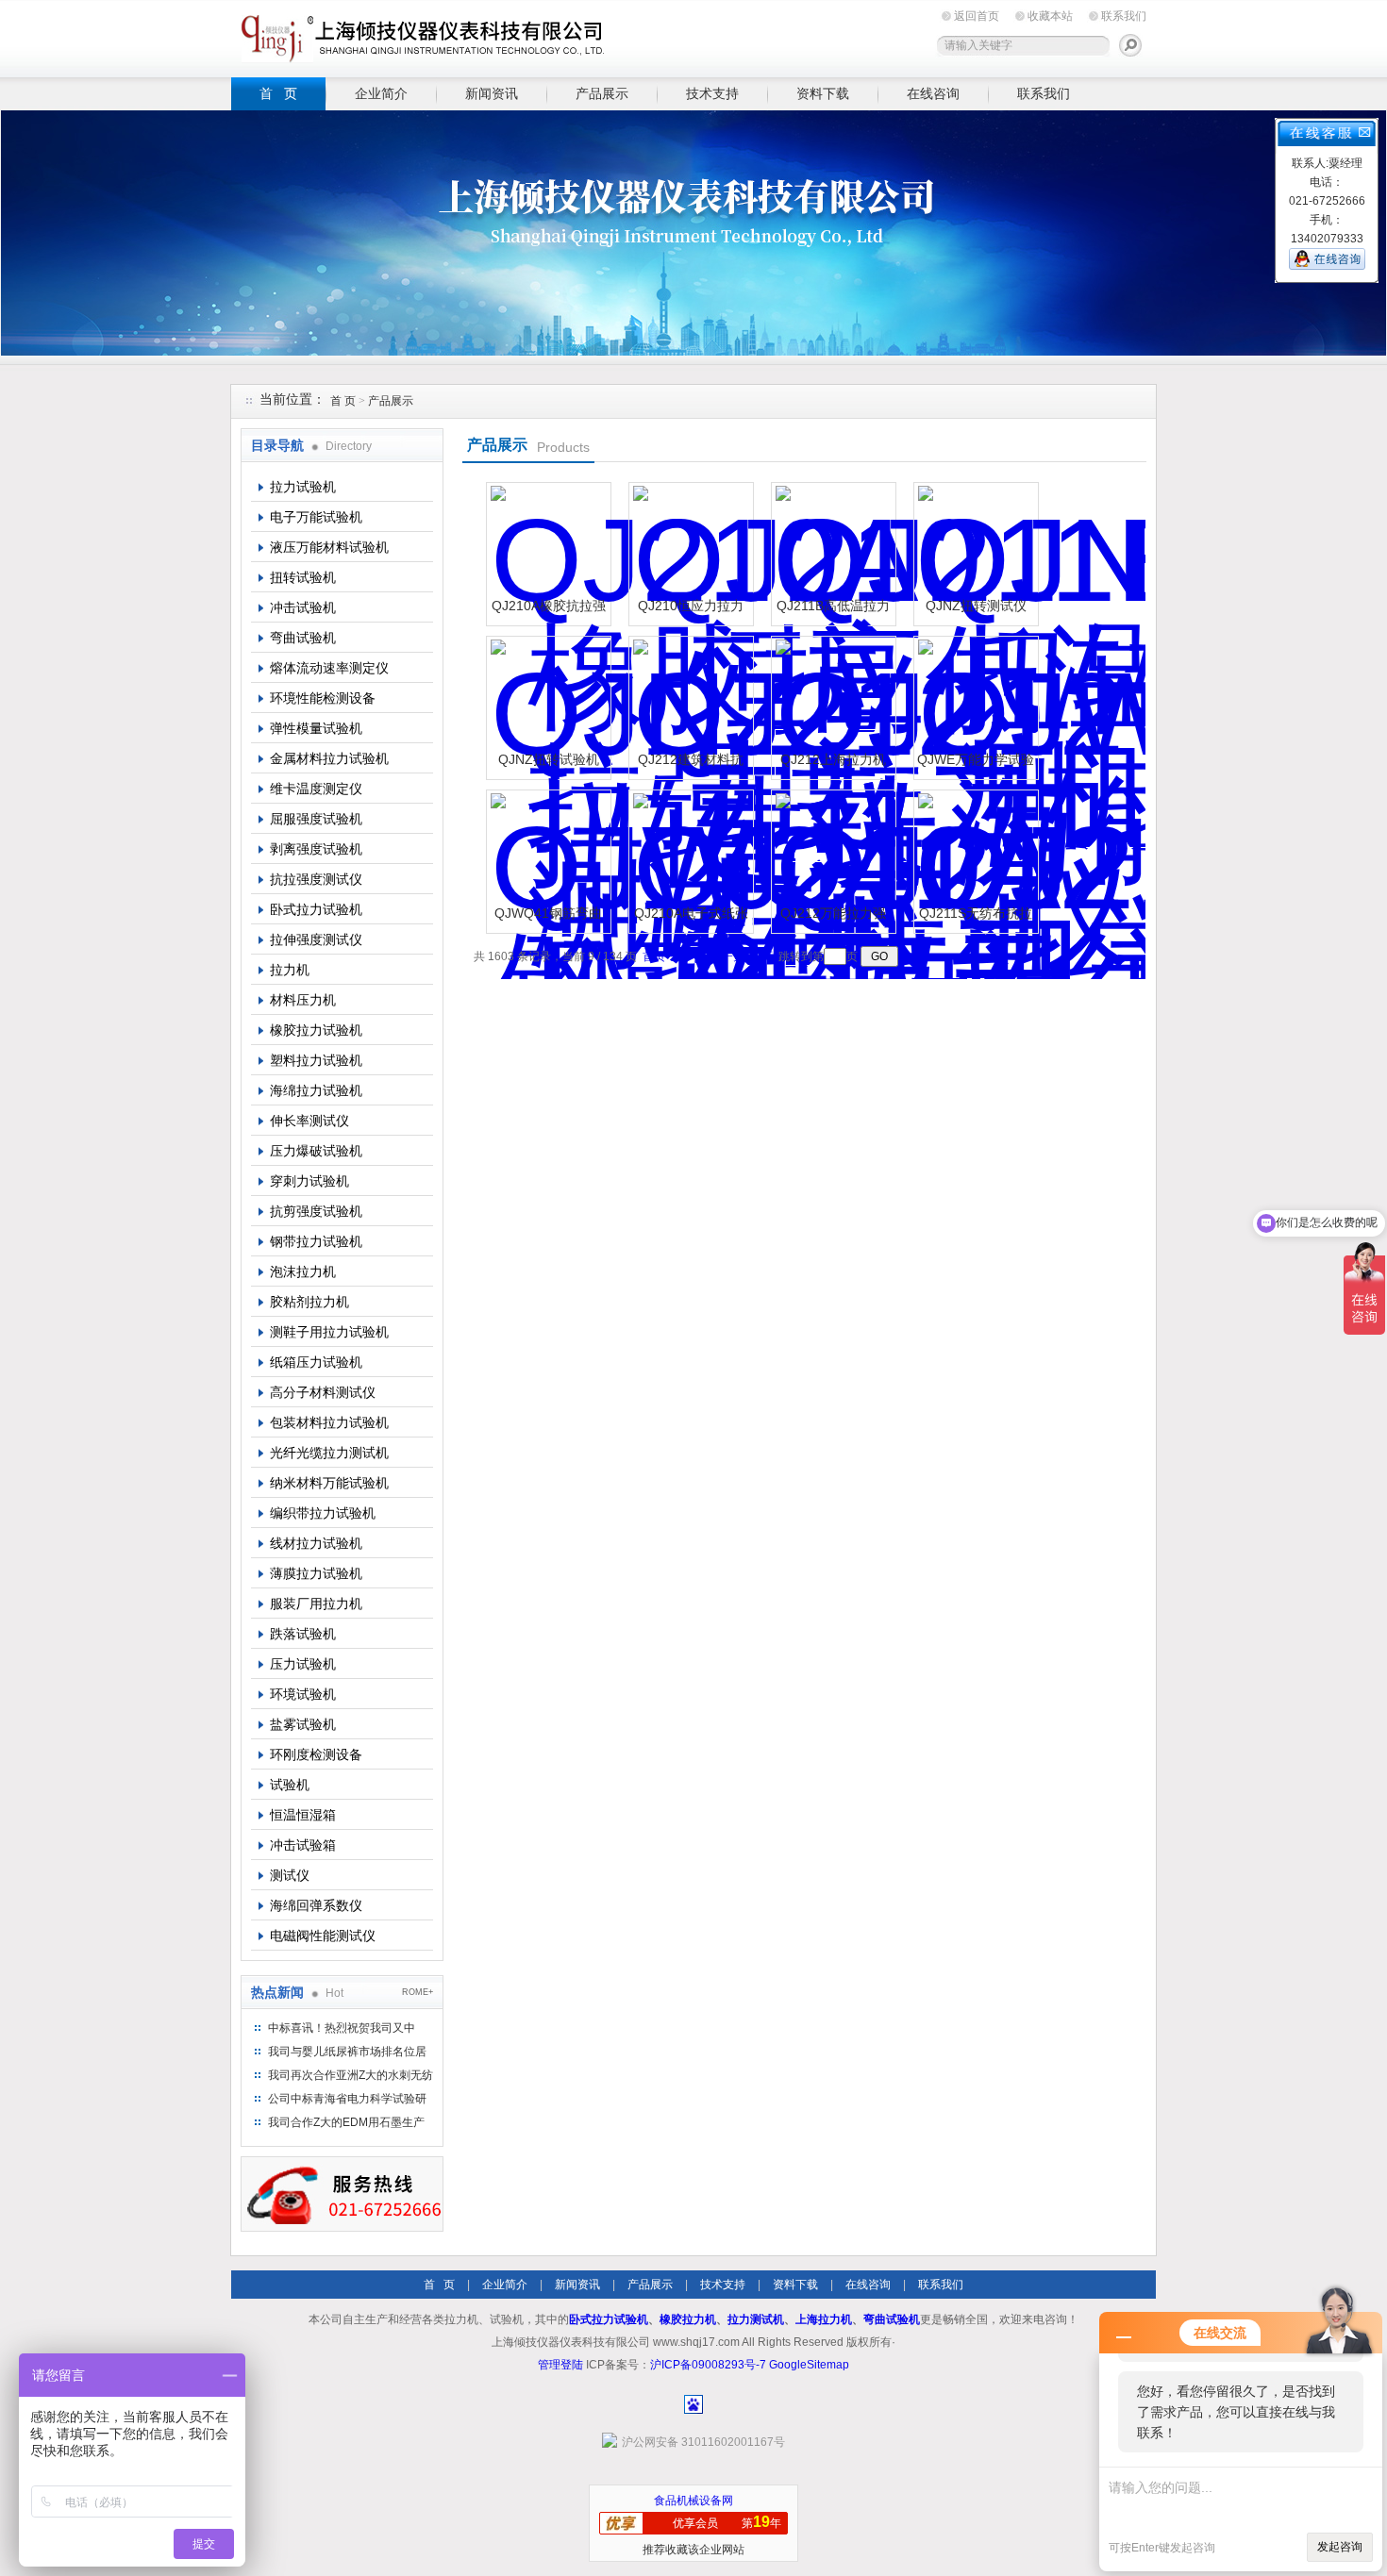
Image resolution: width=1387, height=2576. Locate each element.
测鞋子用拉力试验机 (329, 1332)
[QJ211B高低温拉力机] (831, 542)
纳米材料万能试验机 (329, 1483)
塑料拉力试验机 (316, 1060)
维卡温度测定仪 (316, 789)
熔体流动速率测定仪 (329, 668)
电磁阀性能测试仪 (323, 1936)
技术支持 (712, 93)
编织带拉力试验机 (323, 1513)
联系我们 (1124, 16)
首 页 (278, 93)
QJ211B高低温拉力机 (833, 613)
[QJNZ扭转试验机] (546, 696)
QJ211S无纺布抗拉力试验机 (976, 920)
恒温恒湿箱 (303, 1815)
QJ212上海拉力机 (833, 759)
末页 (761, 956)
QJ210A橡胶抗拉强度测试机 (549, 613)
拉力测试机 (756, 2319)
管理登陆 (560, 2365)
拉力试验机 (303, 487)
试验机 (290, 1785)
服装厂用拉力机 (316, 1604)
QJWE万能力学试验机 (976, 766)
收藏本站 (1050, 16)
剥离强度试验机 (316, 849)
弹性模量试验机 (316, 728)
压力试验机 (303, 1664)
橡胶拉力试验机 (316, 1030)
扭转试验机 (303, 577)
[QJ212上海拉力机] (831, 696)
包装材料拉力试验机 (329, 1422)
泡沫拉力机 (303, 1271)
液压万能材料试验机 (329, 547)
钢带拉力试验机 (316, 1241)
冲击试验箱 (303, 1845)
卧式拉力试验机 (316, 909)
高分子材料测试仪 (323, 1392)
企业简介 (381, 93)
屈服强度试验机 (316, 819)
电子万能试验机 (316, 517)
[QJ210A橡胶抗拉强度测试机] (546, 542)
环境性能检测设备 (323, 698)
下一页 (727, 956)
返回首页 (977, 16)
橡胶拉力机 (688, 2319)
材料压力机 (303, 1000)
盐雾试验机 (303, 1724)
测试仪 (290, 1875)
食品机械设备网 (693, 2501)
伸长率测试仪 (309, 1121)
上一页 (688, 956)
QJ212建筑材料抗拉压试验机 (691, 766)
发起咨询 (1340, 2547)
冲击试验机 (303, 607)
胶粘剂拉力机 (309, 1302)
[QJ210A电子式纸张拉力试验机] (689, 850)
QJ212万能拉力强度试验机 (833, 920)
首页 (654, 956)
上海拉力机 (824, 2319)
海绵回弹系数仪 (316, 1905)
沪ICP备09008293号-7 (708, 2365)
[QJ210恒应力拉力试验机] (689, 542)
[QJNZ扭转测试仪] (974, 542)
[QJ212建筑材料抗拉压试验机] (689, 696)
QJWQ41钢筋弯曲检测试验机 (548, 920)
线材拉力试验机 (316, 1543)
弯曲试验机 (303, 638)
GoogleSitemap (809, 2365)
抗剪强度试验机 (316, 1211)
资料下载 (823, 93)
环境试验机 (303, 1694)
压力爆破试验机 (316, 1151)
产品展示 (602, 93)
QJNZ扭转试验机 (549, 759)
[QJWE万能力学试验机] (974, 696)
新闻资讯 (492, 93)
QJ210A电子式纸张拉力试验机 (691, 920)
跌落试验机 (303, 1634)
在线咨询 (933, 93)
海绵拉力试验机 (316, 1090)
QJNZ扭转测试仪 (976, 606)
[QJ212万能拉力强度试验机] (831, 850)
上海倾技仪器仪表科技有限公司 (420, 35)
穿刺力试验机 (309, 1181)
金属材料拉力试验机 (329, 758)
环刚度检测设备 (316, 1754)
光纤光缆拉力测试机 (329, 1453)
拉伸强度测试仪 (316, 939)
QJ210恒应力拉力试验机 (691, 613)
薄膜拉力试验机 (316, 1573)
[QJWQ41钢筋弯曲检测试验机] (546, 850)
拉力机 (290, 970)
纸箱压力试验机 (316, 1362)
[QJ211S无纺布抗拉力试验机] (974, 850)
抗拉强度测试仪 (316, 879)
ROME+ (418, 1992)
